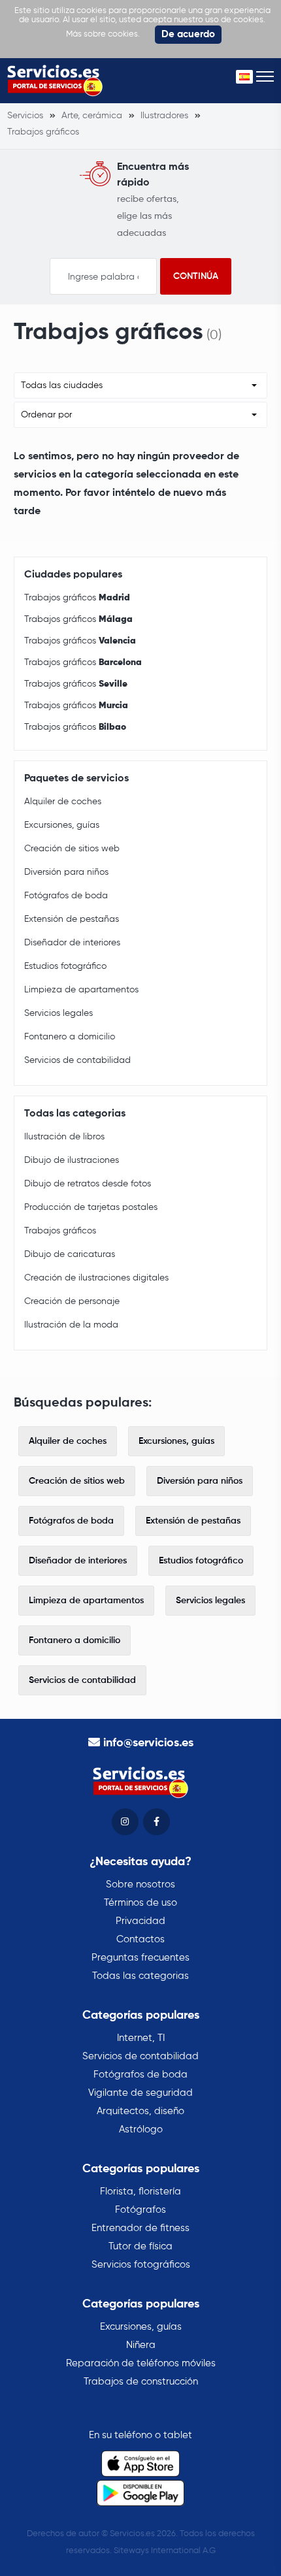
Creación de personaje (72, 1301)
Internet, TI (141, 2038)
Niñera (141, 2345)
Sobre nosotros (140, 1884)
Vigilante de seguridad (140, 2093)
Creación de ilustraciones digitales (96, 1278)
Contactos (140, 1939)
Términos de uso (140, 1903)
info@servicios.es (148, 1743)
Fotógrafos (140, 2210)
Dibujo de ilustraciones (72, 1160)
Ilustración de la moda (71, 1325)
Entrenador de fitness (140, 2228)
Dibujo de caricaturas (70, 1254)
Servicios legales (58, 1013)
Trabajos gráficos (77, 598)
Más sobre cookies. (103, 34)
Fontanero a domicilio (70, 1037)
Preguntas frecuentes (140, 1958)
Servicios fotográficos (141, 2265)
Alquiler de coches (63, 802)
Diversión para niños (66, 872)
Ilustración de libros (64, 1137)
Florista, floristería (140, 2192)
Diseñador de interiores (72, 943)
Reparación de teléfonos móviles (141, 2363)
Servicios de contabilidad (77, 1060)
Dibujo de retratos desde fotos (88, 1184)
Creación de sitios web (72, 849)
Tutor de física (140, 2246)
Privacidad (140, 1921)
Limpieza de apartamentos (81, 990)
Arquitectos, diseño (140, 2111)
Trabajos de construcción (141, 2382)
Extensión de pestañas (72, 919)
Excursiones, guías (62, 825)
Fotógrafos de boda (66, 896)
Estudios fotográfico (65, 966)
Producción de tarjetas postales (91, 1207)
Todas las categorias (140, 1976)
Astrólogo (141, 2129)
